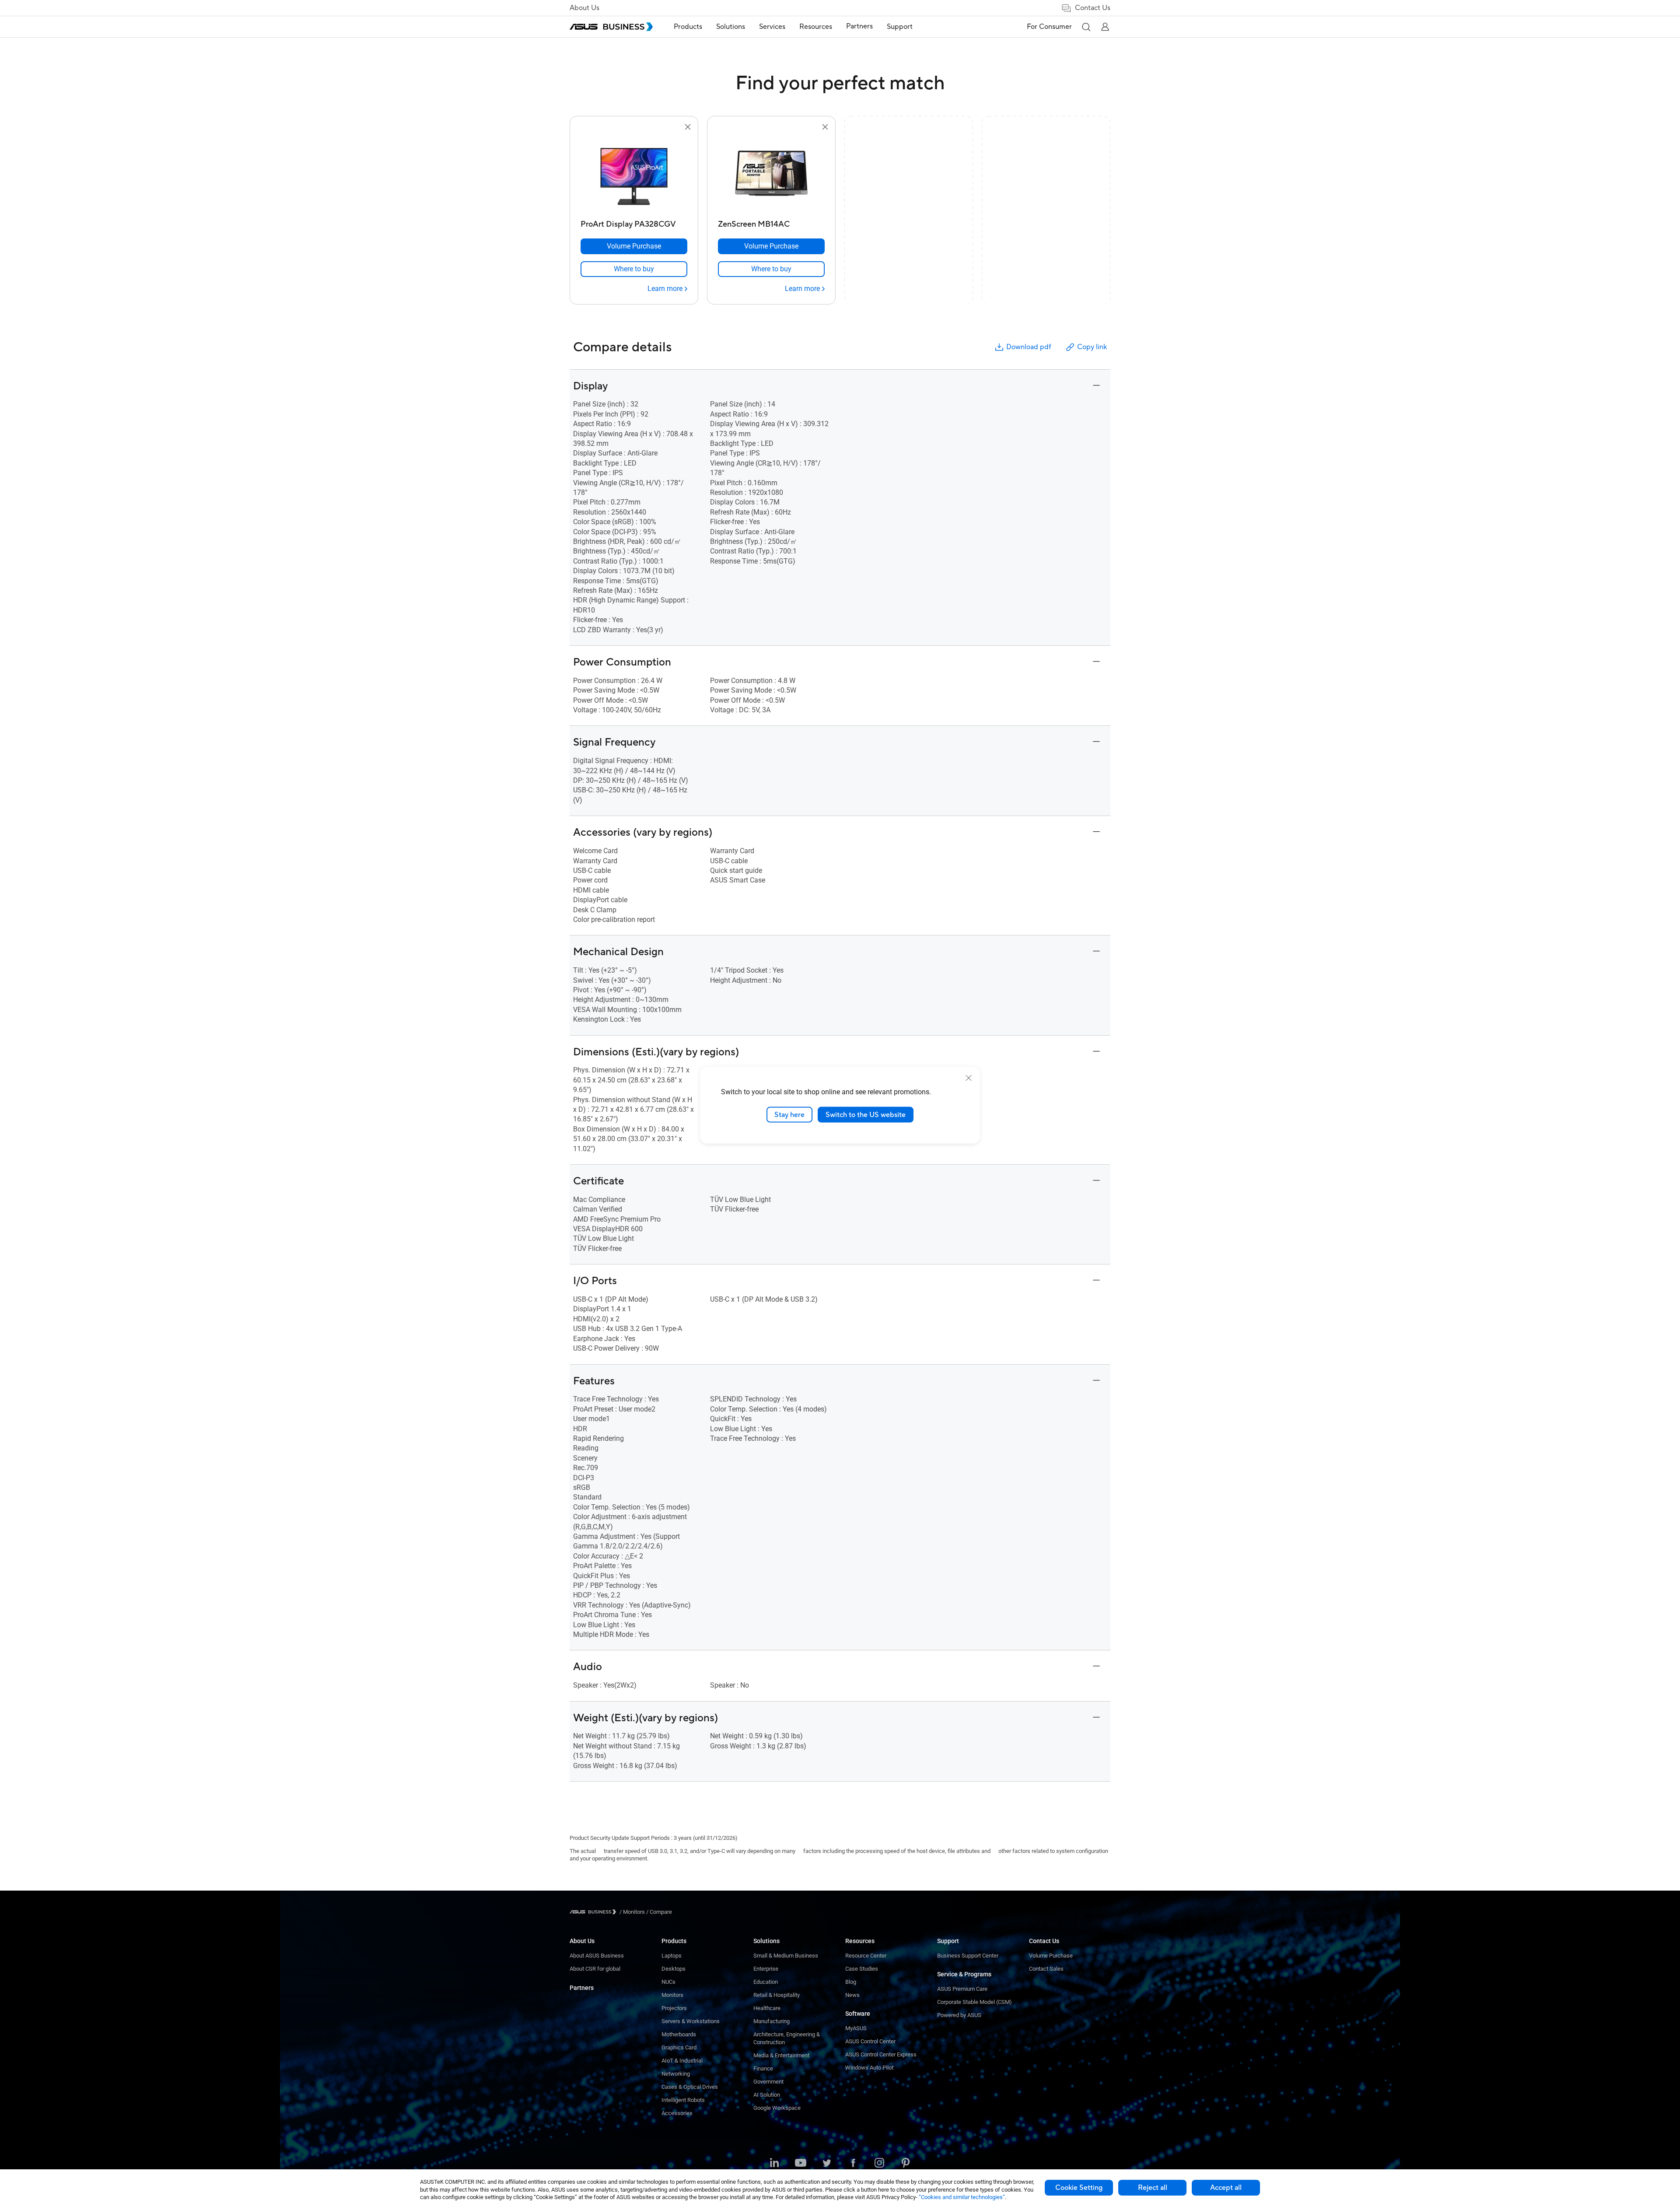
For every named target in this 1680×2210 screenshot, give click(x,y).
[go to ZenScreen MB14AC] (771, 174)
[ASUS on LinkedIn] (774, 2164)
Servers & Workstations (691, 2021)
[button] (1086, 27)
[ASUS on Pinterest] (906, 2164)
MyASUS (856, 2028)
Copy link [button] (1092, 347)
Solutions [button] (731, 27)
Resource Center (866, 1956)
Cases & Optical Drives (690, 2087)
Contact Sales (1046, 1969)
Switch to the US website (866, 1114)
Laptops (672, 1956)
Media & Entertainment (781, 2055)
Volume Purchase (1051, 1956)
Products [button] (688, 27)
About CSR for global (595, 1969)
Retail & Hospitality (777, 1995)
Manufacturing (772, 2021)
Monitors (672, 1995)
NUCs (668, 1982)
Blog (851, 1982)
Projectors (674, 2008)
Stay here (789, 1114)
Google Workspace (777, 2108)
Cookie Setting (1079, 2188)
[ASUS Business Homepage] (611, 27)
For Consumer (1049, 27)
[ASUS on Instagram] (879, 2164)
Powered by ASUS (959, 2015)
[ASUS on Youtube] (801, 2164)
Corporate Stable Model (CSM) (975, 2002)
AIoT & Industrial (682, 2061)
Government (768, 2082)
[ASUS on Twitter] (827, 2164)
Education (766, 1982)
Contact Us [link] (1093, 8)
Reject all (1153, 2188)
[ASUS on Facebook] (853, 2164)
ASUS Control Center (870, 2041)
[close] (969, 1078)
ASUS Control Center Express (881, 2054)
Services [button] (772, 27)
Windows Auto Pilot (869, 2068)
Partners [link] (859, 26)
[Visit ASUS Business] (595, 1912)
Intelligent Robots (683, 2100)
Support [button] (900, 27)
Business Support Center (968, 1956)
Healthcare (767, 2008)
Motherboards (679, 2034)
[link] (634, 269)
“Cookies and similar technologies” (962, 2197)
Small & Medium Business (786, 1956)
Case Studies (862, 1969)
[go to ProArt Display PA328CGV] (634, 174)
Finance (763, 2068)
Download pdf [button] (1029, 347)
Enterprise (766, 1969)
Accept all (1226, 2188)
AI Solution (767, 2095)
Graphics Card (679, 2047)
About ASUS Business (597, 1956)
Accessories (677, 2113)
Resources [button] (816, 27)
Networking (676, 2074)
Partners (582, 1988)
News (852, 1995)
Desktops (674, 1969)
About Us (584, 8)
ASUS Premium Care (962, 1989)
